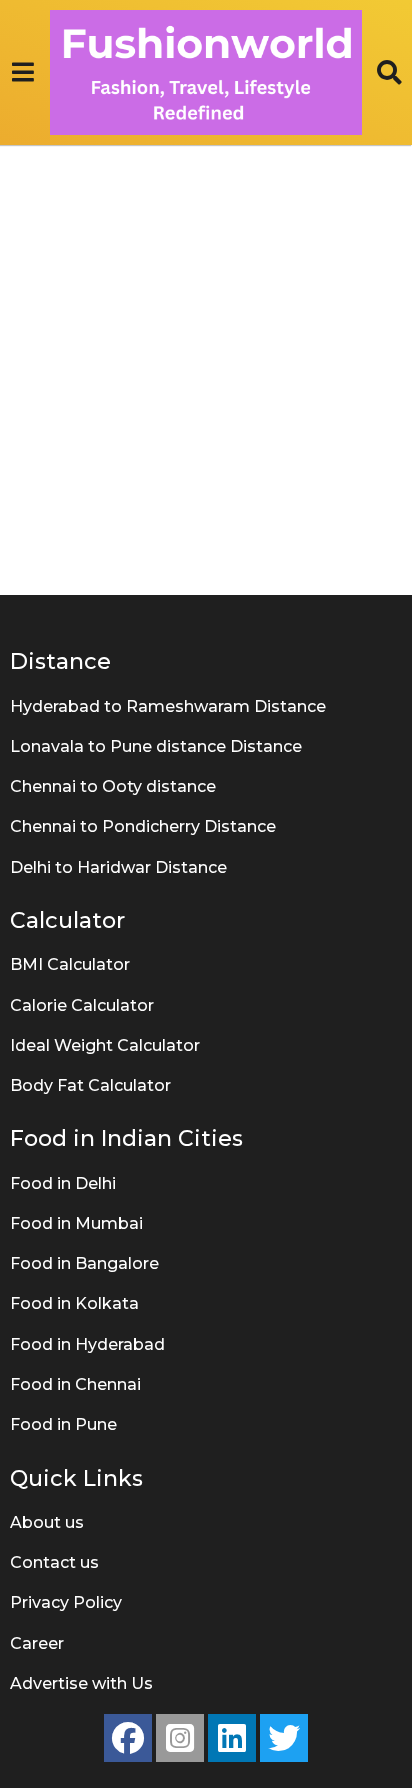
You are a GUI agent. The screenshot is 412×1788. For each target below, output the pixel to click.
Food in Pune (63, 1424)
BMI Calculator (70, 964)
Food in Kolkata (74, 1303)
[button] (22, 73)
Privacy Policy (66, 1602)
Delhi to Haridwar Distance (118, 867)
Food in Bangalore (84, 1263)
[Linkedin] (232, 1738)
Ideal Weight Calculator (105, 1045)
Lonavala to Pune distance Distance (156, 746)
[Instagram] (180, 1738)
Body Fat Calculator (90, 1085)
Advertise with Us (81, 1683)
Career (37, 1643)
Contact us (54, 1562)
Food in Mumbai (76, 1223)
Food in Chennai (75, 1384)
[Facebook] (128, 1738)
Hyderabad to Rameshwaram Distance (168, 706)
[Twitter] (284, 1738)
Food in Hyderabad (87, 1344)
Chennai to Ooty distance (113, 786)
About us (47, 1522)
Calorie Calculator (82, 1005)
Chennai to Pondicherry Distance (143, 826)
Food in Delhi (63, 1183)
